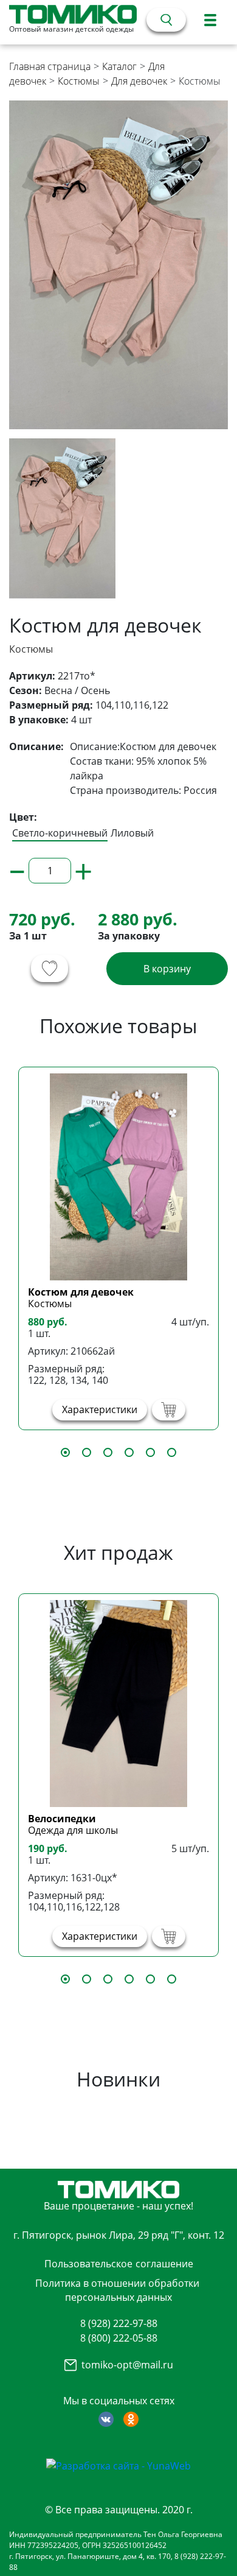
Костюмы (79, 81)
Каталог (119, 66)
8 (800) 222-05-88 (119, 2338)
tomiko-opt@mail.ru (127, 2365)
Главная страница (50, 66)
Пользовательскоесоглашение (119, 2264)
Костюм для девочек (81, 1292)
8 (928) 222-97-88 (119, 2323)
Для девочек (139, 81)
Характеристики (100, 1409)
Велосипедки (62, 1819)
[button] (65, 1452)
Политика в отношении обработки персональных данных (117, 2290)
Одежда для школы (73, 1830)
